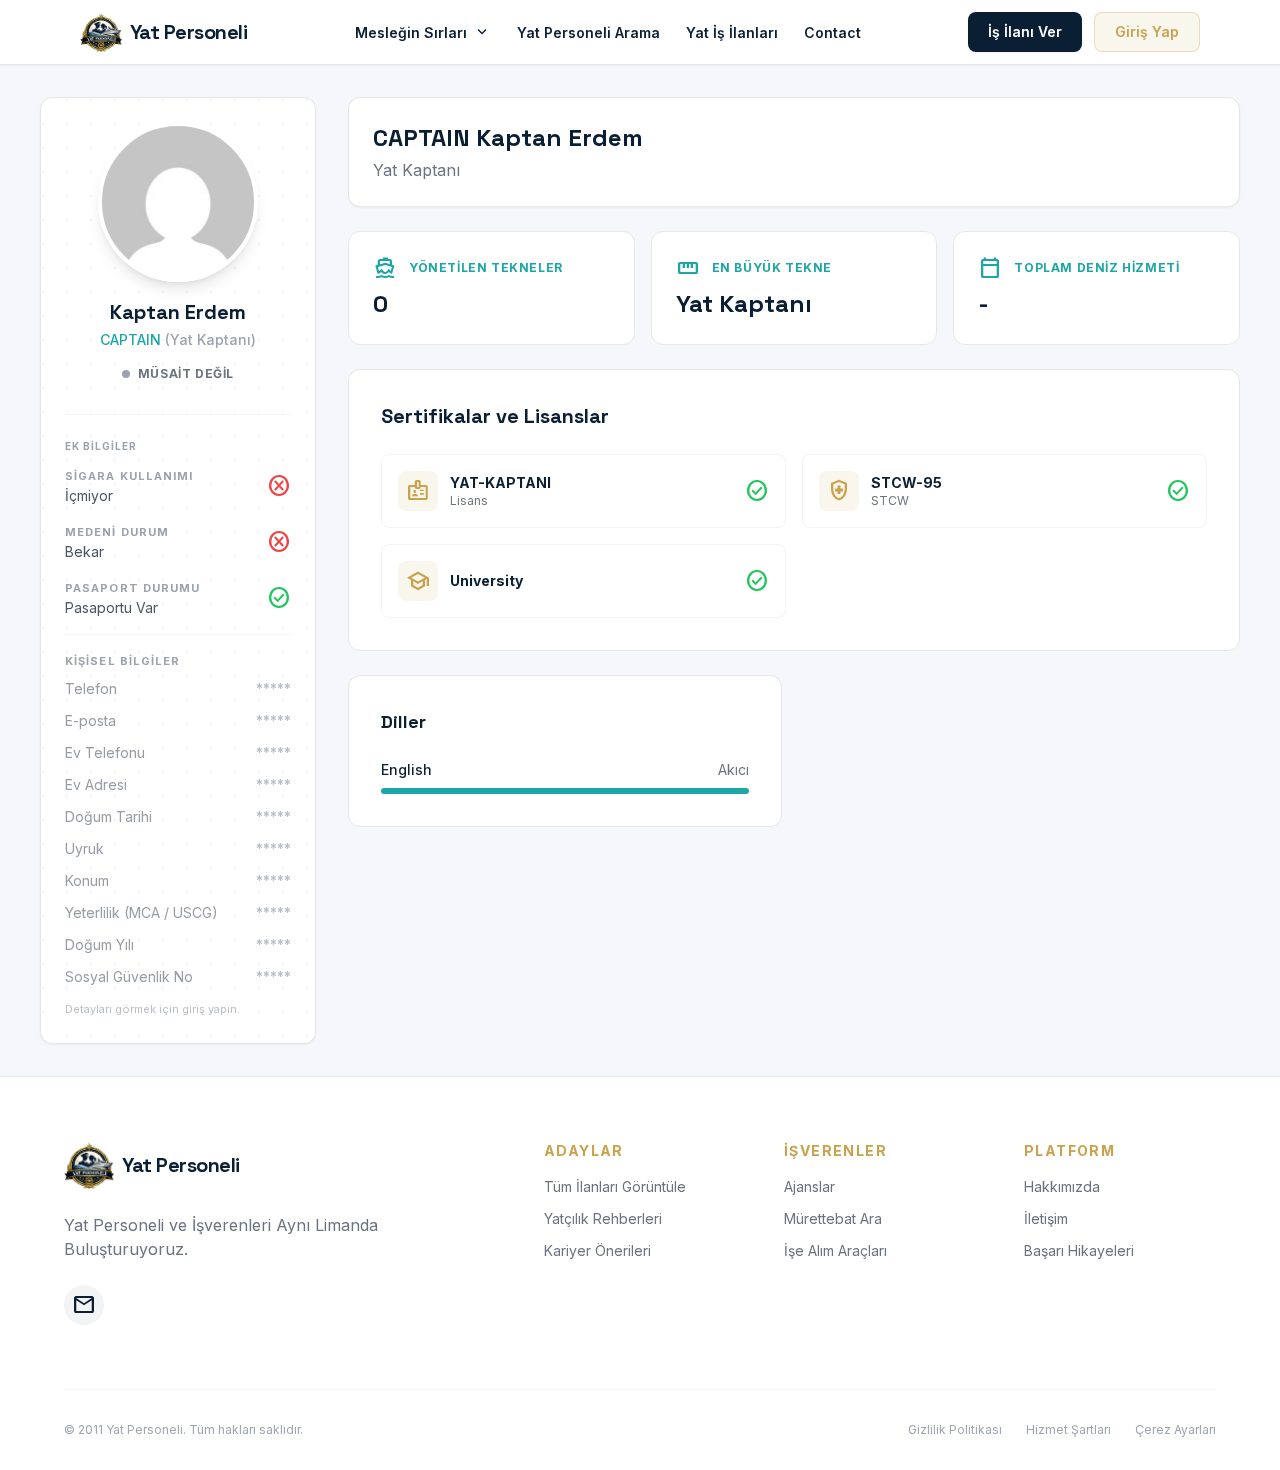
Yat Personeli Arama (588, 32)
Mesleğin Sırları (423, 32)
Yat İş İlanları (732, 32)
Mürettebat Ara (833, 1218)
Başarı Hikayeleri (1079, 1250)
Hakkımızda (1062, 1186)
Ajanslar (809, 1186)
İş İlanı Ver (1025, 31)
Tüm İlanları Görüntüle (615, 1186)
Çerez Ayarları (1175, 1429)
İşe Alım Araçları (835, 1250)
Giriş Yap (1147, 31)
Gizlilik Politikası (955, 1429)
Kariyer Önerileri (597, 1250)
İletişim (1046, 1218)
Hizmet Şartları (1068, 1429)
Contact (832, 32)
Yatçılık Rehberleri (603, 1218)
